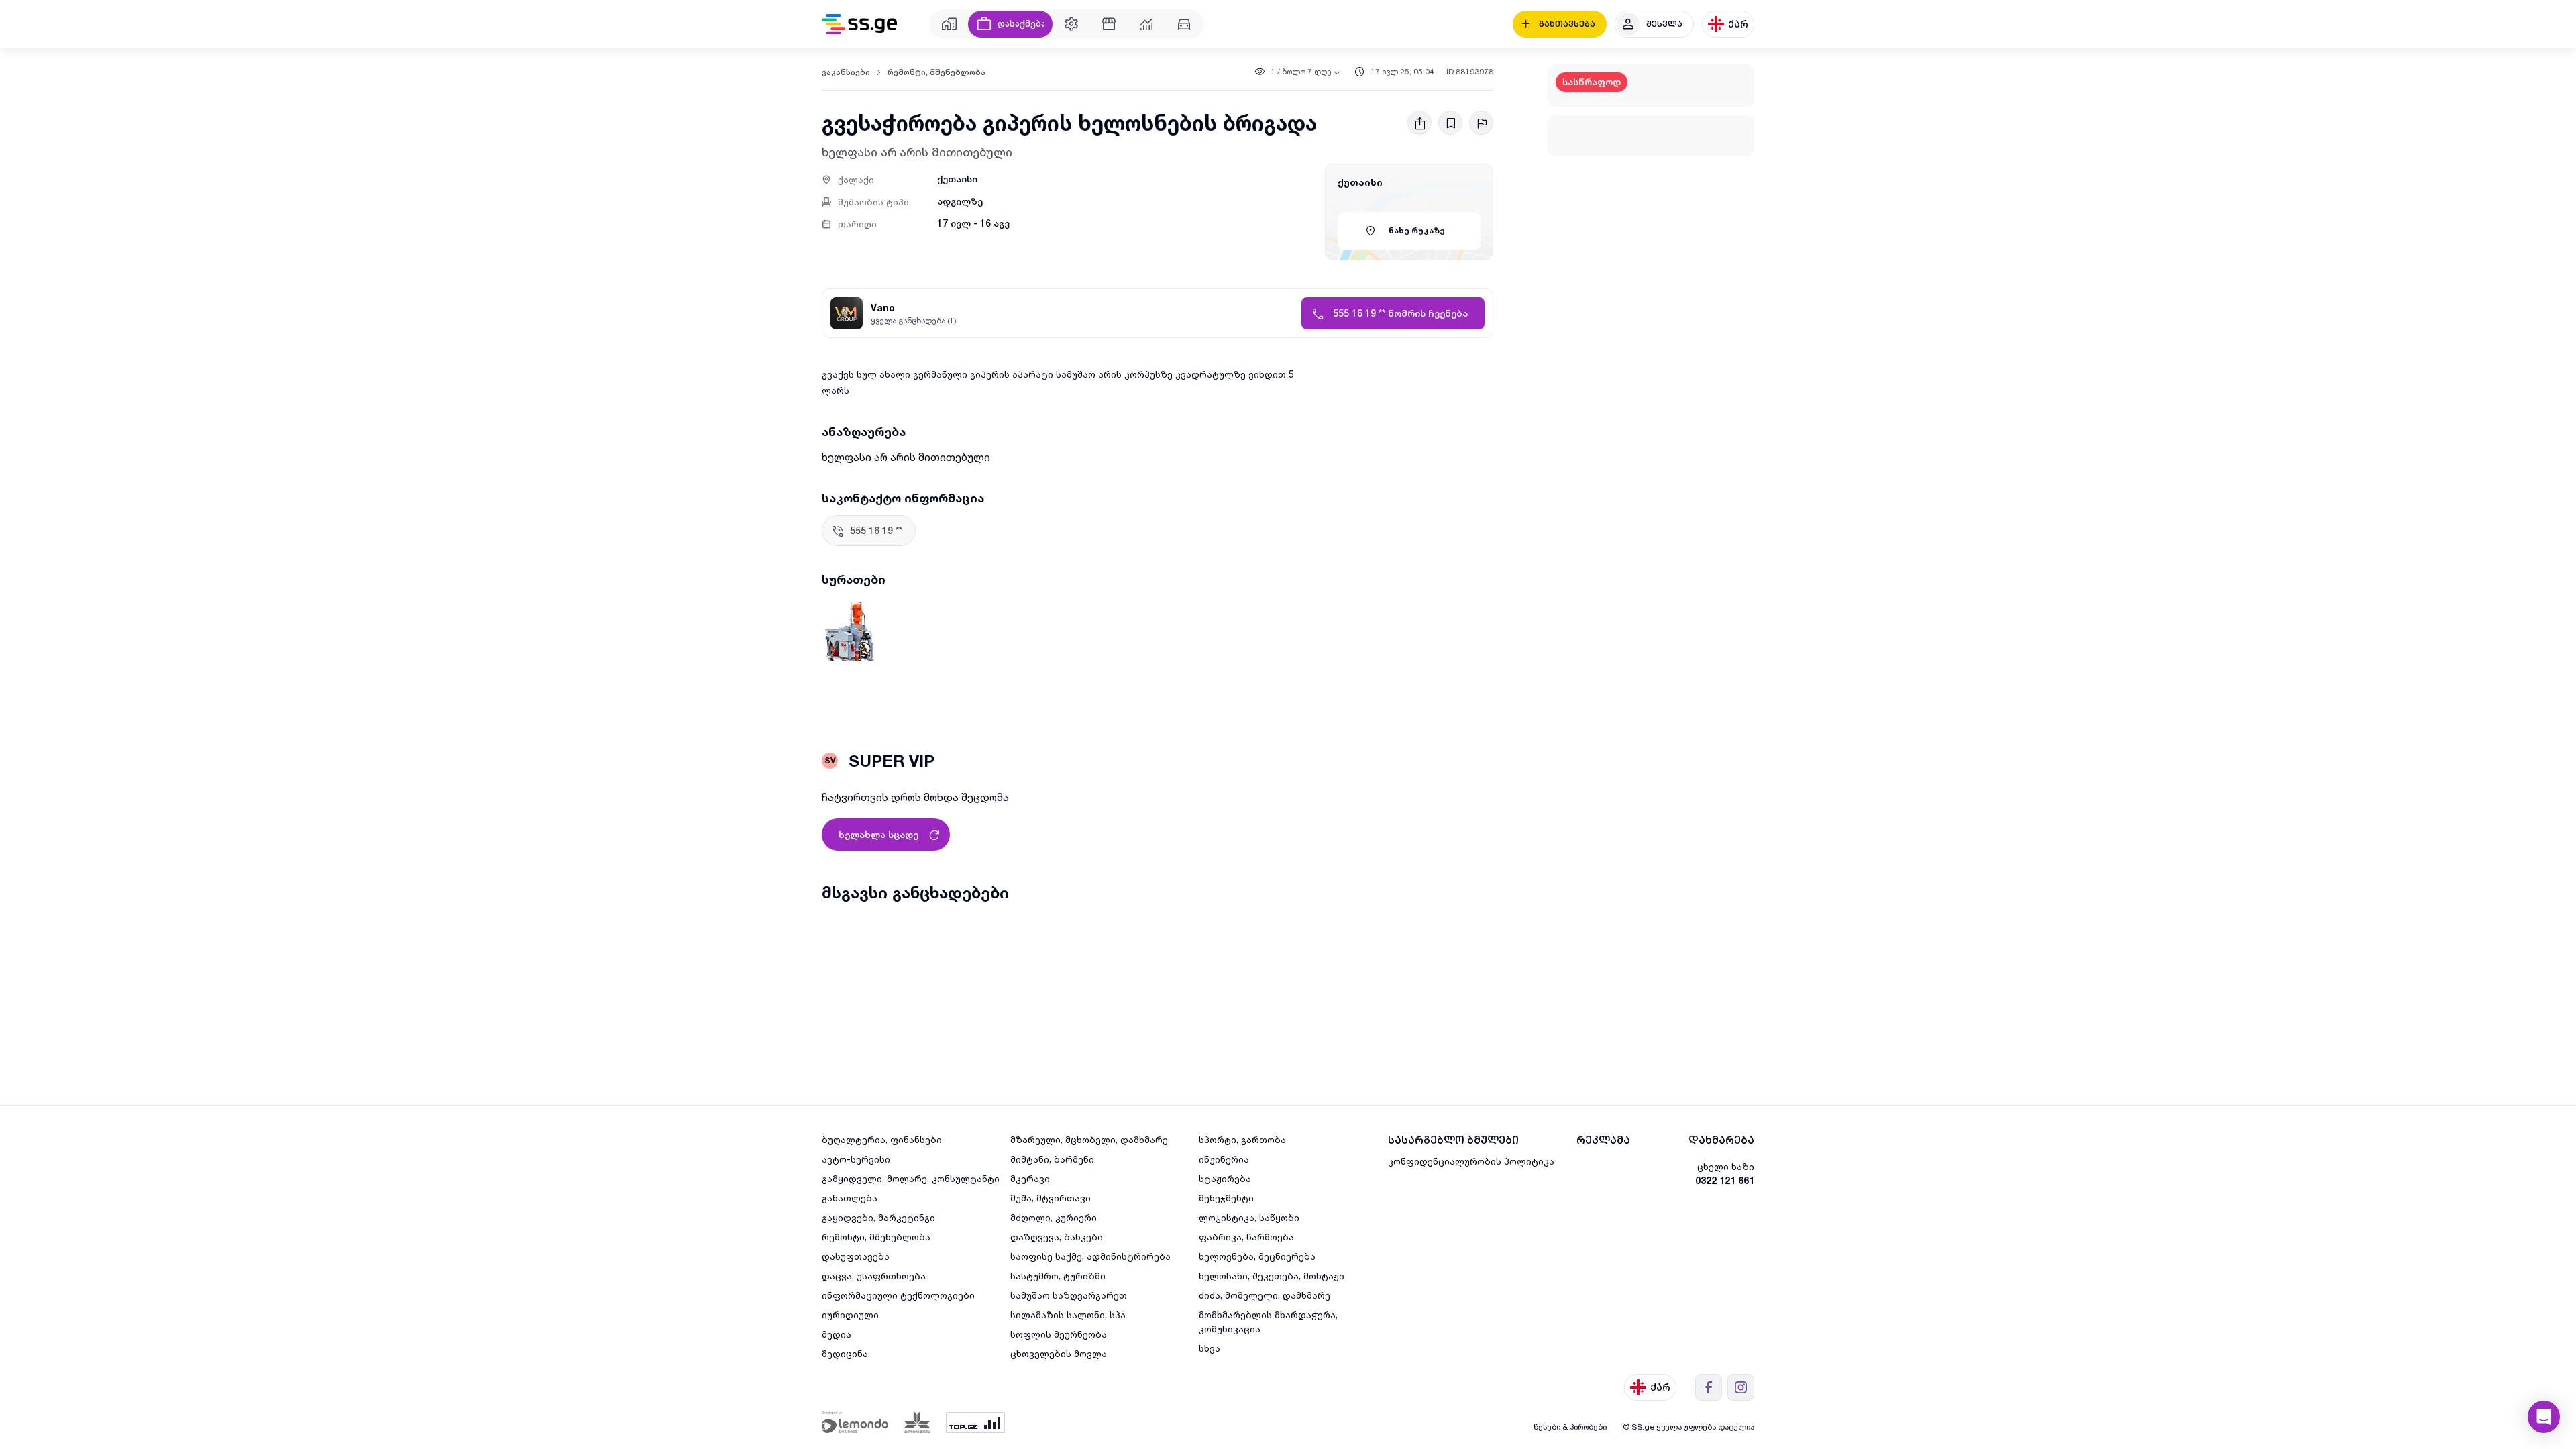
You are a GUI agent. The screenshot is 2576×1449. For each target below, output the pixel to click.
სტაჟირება (1225, 1178)
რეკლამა (1603, 1140)
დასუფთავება (856, 1256)
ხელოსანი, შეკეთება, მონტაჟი (1272, 1276)
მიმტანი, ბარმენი (1052, 1159)
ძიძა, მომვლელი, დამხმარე (1265, 1295)
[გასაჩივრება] (1481, 123)
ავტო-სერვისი (856, 1159)
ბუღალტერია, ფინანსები (882, 1139)
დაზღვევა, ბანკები (1057, 1237)
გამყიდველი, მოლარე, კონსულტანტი (911, 1178)
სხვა (1210, 1348)
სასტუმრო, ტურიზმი (1058, 1276)
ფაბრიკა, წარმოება (1246, 1237)
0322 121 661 (1725, 1180)
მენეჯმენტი (1226, 1198)
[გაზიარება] (1419, 123)
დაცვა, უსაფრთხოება (874, 1276)
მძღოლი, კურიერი (1054, 1217)
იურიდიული (850, 1314)
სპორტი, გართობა (1242, 1139)
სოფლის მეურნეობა (1059, 1334)
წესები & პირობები (1570, 1427)
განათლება (850, 1198)
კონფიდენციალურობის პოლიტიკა (1471, 1161)
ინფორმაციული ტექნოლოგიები (898, 1295)
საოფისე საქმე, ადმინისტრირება (1090, 1256)
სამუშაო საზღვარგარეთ (1069, 1295)
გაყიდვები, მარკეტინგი (878, 1217)
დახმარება (1721, 1140)
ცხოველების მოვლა (1059, 1353)
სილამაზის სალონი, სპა (1068, 1314)
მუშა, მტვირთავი (1051, 1198)
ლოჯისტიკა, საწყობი (1249, 1217)
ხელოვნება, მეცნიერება (1257, 1256)
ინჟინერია (1224, 1159)
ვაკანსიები (846, 72)
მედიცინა (845, 1353)
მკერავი (1030, 1178)
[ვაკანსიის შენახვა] (1450, 123)
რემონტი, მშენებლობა (936, 72)
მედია (837, 1334)
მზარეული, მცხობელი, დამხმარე (1089, 1139)
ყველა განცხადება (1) (914, 320)
